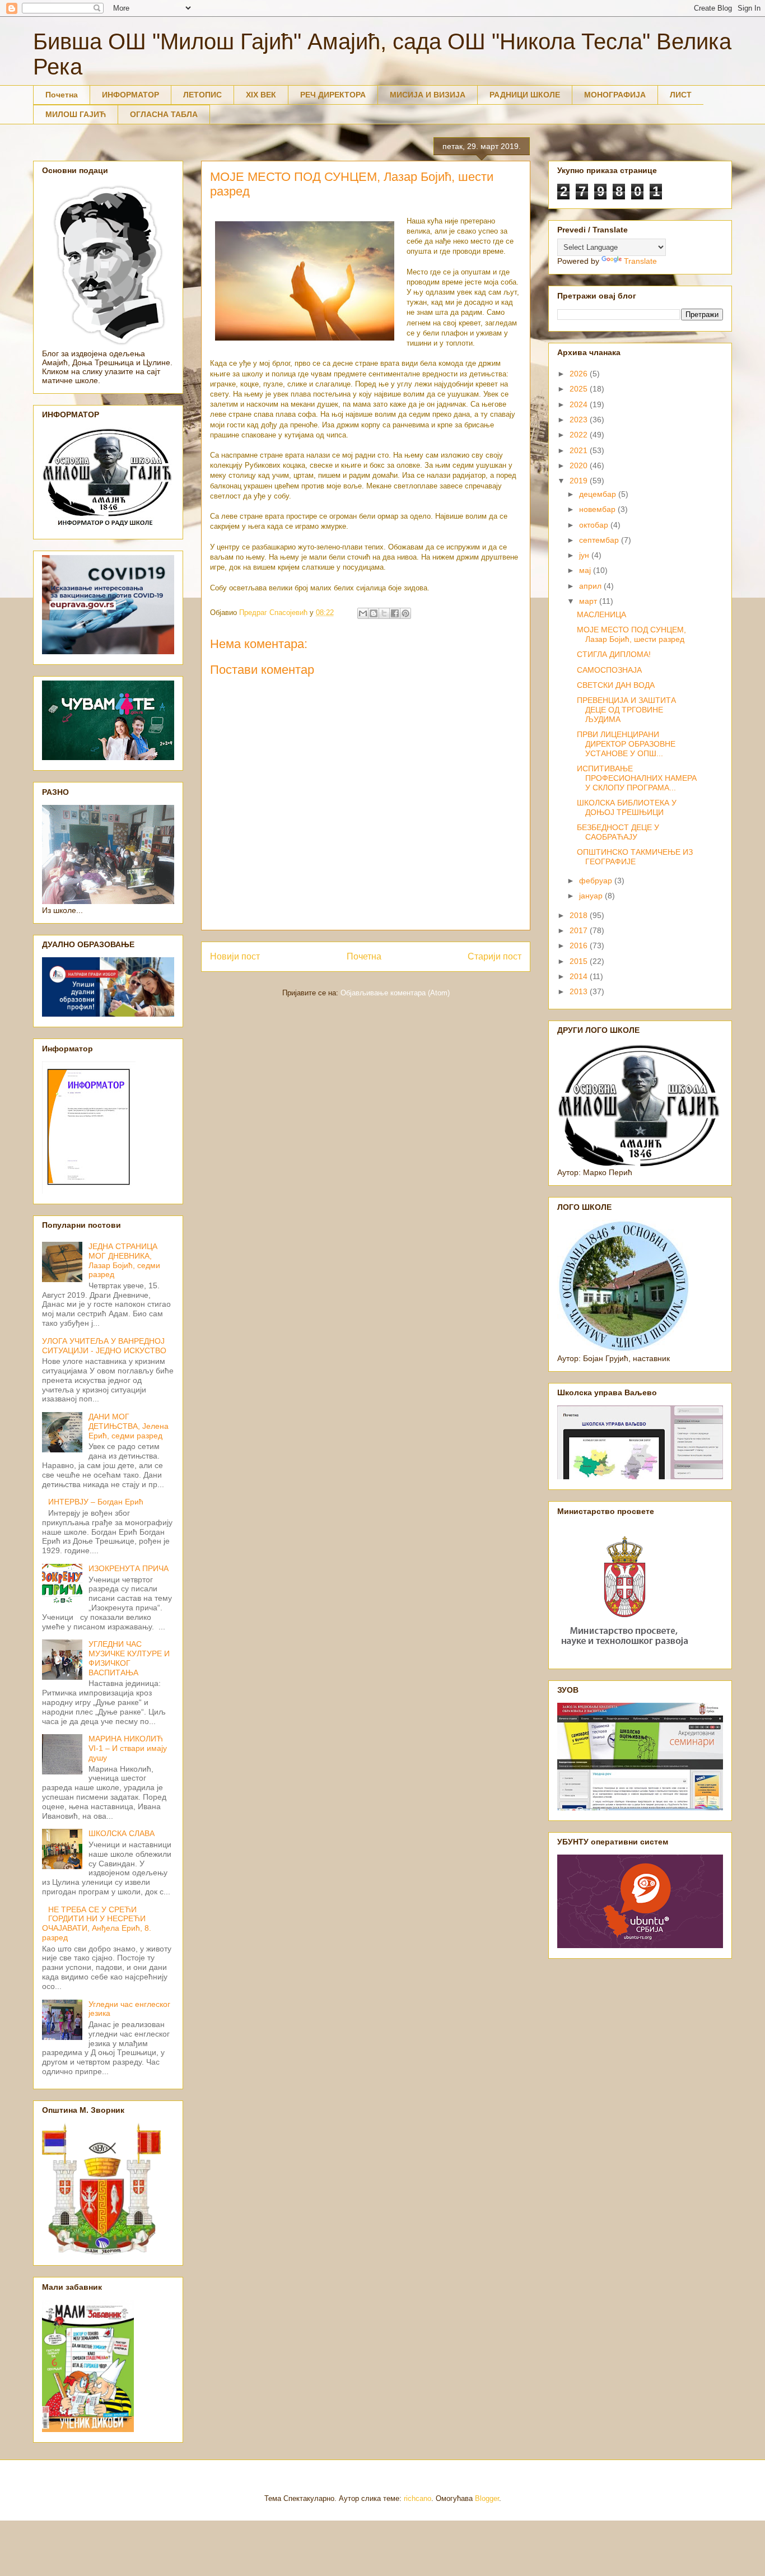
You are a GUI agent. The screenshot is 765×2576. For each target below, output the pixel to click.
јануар (592, 896)
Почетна (62, 95)
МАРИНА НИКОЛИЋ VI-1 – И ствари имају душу (128, 1748)
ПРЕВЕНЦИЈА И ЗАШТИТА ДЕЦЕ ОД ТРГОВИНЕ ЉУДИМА (626, 710)
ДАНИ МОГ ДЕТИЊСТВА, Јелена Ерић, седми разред (129, 1426)
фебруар (597, 881)
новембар (598, 509)
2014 (580, 976)
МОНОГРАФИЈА (615, 95)
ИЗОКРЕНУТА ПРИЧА (129, 1568)
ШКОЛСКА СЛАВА (122, 1833)
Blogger (487, 2498)
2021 (580, 450)
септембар (600, 540)
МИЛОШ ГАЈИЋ (76, 114)
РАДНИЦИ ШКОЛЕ (525, 95)
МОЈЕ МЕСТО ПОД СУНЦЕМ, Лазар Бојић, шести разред (631, 634)
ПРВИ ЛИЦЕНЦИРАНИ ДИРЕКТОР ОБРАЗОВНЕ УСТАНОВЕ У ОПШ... (626, 744)
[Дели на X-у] (384, 613)
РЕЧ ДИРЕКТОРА (333, 95)
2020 (580, 465)
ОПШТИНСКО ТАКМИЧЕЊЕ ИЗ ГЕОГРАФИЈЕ (635, 857)
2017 (580, 930)
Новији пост (235, 956)
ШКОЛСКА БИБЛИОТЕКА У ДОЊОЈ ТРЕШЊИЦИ (627, 807)
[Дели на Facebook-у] (395, 613)
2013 (580, 991)
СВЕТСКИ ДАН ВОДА (616, 685)
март (589, 601)
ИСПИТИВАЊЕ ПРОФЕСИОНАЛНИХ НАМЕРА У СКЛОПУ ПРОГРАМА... (637, 778)
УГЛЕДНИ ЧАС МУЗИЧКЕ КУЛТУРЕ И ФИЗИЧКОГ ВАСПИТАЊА (129, 1658)
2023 (580, 420)
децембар (599, 494)
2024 (580, 404)
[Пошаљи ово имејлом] (363, 613)
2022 (580, 435)
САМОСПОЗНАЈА (609, 670)
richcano (418, 2498)
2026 (580, 374)
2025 (580, 389)
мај (586, 570)
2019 (580, 481)
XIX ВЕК (261, 95)
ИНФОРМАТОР (130, 95)
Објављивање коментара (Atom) (395, 993)
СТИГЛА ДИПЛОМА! (614, 654)
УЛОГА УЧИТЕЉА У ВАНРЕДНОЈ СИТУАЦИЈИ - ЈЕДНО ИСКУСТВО (104, 1346)
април (591, 586)
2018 (580, 915)
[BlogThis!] (374, 613)
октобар (595, 525)
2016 (580, 945)
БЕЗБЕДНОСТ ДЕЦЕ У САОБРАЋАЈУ (618, 832)
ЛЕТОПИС (202, 95)
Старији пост (495, 956)
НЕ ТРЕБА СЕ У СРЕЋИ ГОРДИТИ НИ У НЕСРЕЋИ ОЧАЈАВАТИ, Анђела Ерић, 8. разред (97, 1923)
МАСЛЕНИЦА (601, 614)
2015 (580, 961)
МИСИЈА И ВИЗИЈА (428, 95)
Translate (640, 261)
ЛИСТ (681, 95)
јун (585, 555)
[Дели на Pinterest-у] (405, 613)
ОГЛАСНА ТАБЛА (164, 114)
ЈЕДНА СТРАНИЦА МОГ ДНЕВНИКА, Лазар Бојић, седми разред (124, 1260)
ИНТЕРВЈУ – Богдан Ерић (96, 1502)
